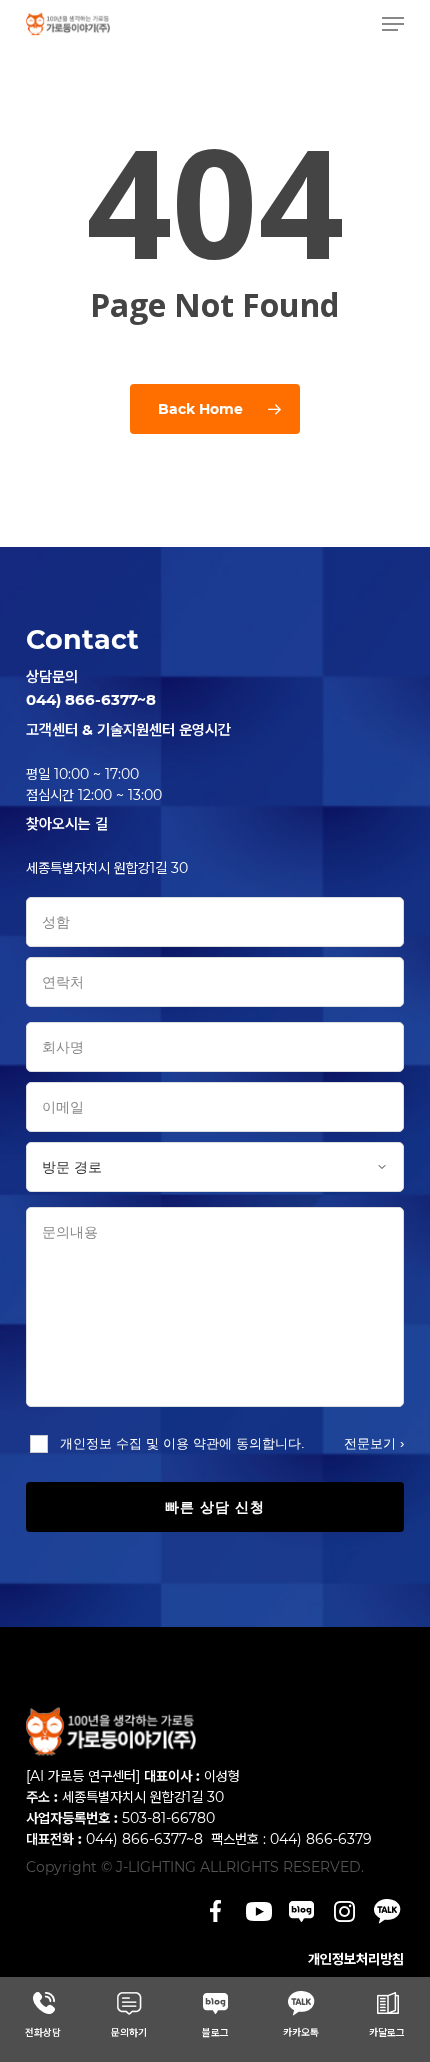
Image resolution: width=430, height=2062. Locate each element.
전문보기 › (374, 1443)
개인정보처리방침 (356, 1959)
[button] (393, 24)
